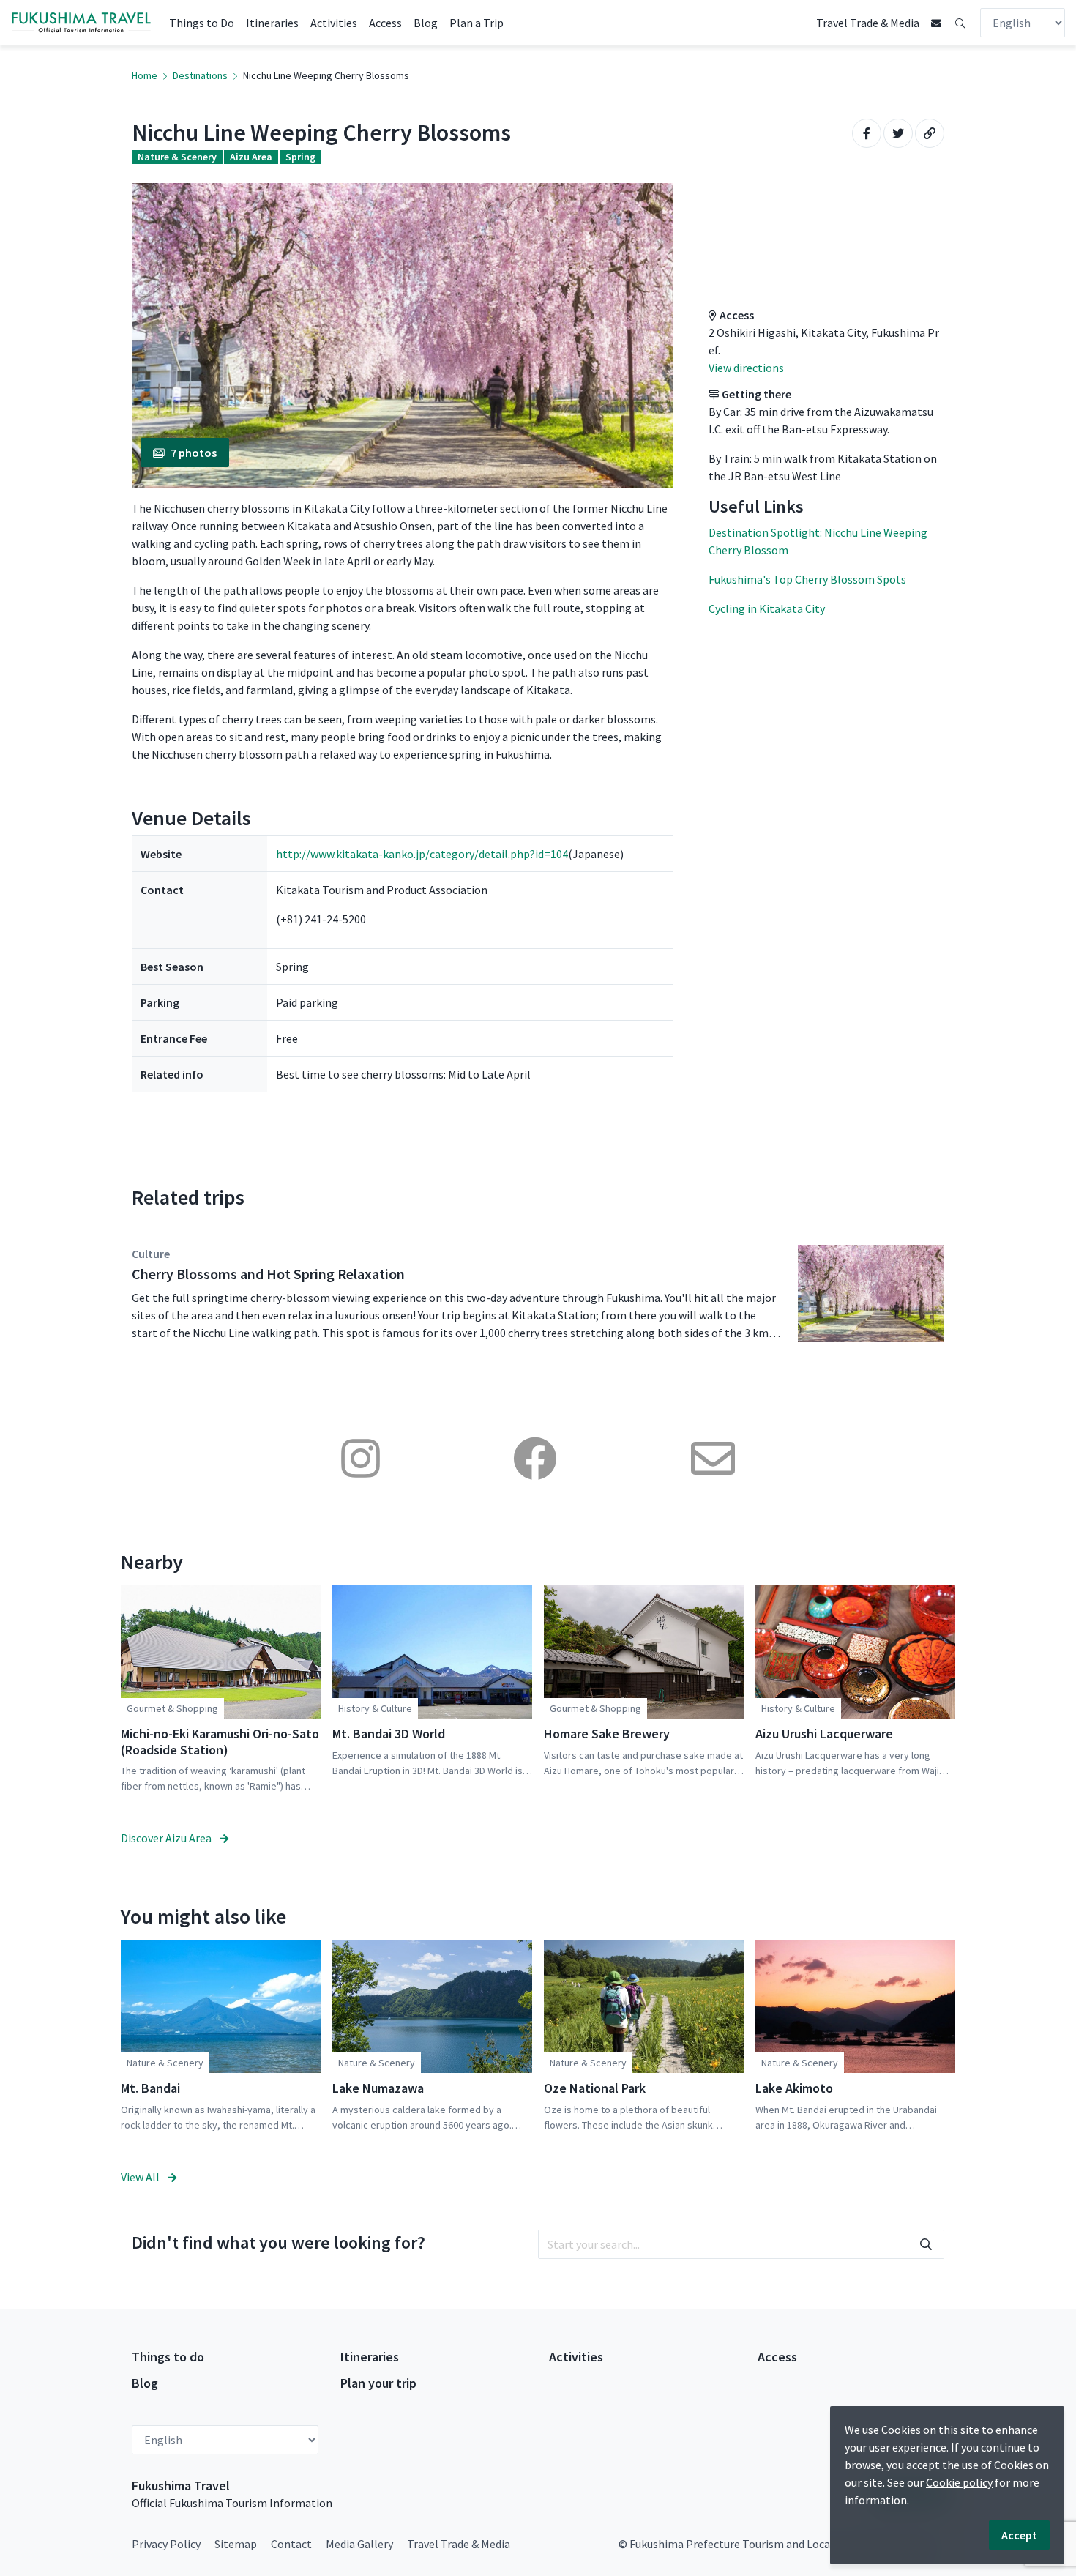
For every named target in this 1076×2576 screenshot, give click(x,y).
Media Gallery (359, 2544)
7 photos (194, 453)
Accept (1019, 2535)
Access (385, 23)
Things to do (168, 2357)
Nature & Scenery (177, 157)
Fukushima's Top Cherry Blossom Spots (807, 579)
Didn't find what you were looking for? (279, 2242)
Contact (291, 2544)
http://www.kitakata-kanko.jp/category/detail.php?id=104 (422, 854)
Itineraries (272, 23)
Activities (334, 23)
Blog (426, 23)
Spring (300, 157)
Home (145, 75)
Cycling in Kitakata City (767, 608)
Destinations (200, 75)
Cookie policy (959, 2482)
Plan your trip (378, 2383)
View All (141, 2177)
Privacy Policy (166, 2544)
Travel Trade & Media (868, 23)
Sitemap (236, 2544)
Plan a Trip (477, 23)
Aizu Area (251, 157)
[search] (926, 2244)
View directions (746, 368)
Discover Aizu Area (167, 1838)
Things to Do (202, 23)
